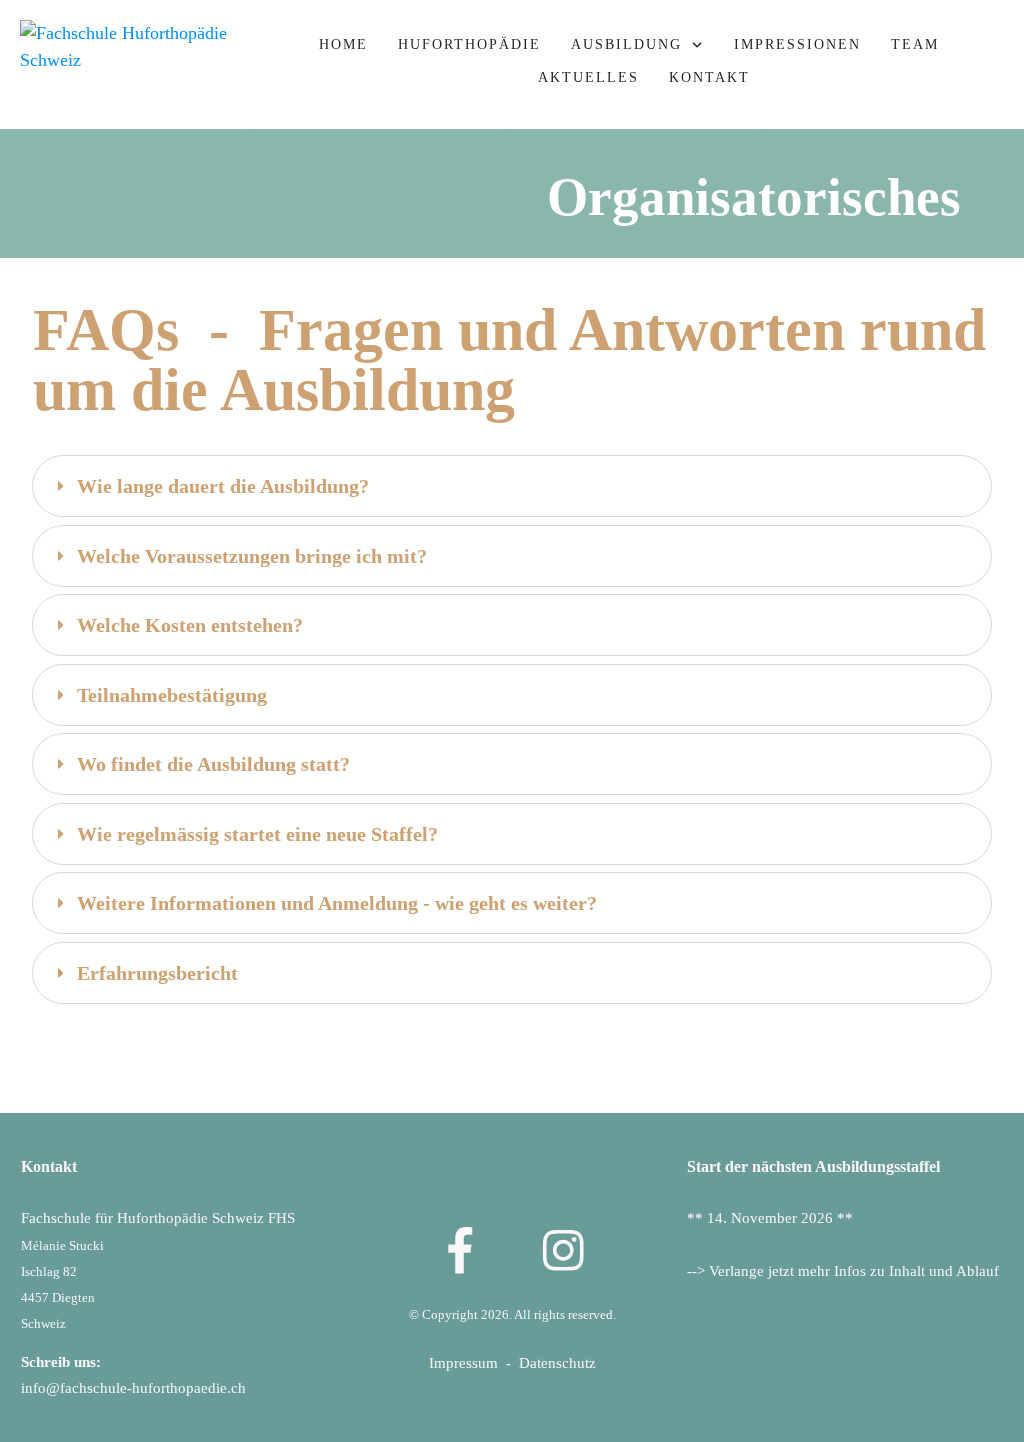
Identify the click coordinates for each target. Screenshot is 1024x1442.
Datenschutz (557, 1363)
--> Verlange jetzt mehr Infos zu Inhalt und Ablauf (843, 1271)
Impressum (467, 1363)
